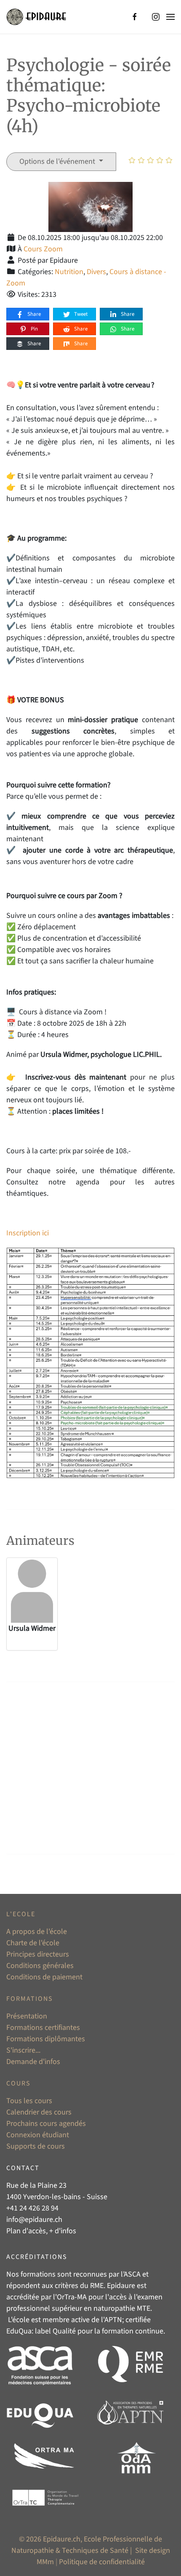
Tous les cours (29, 2101)
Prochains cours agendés (46, 2124)
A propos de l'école (37, 1932)
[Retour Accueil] (36, 17)
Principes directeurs (38, 1954)
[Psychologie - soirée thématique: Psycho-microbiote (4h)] (90, 207)
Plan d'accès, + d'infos (41, 2231)
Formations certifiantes (43, 2028)
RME (97, 2286)
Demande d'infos (33, 2062)
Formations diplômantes (46, 2039)
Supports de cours (36, 2146)
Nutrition (69, 272)
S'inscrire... (23, 2050)
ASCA (132, 2274)
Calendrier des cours (39, 2112)
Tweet (80, 314)
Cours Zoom (43, 249)
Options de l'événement (58, 161)
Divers (96, 272)
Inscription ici (28, 1233)
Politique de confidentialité (102, 2562)
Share (33, 314)
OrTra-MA (72, 2297)
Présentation (27, 2016)
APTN (113, 2320)
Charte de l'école (33, 1943)
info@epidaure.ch (34, 2220)
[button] (170, 17)
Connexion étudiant (38, 2135)
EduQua (19, 2331)
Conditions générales (40, 1966)
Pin (34, 329)
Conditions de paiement (44, 1977)
